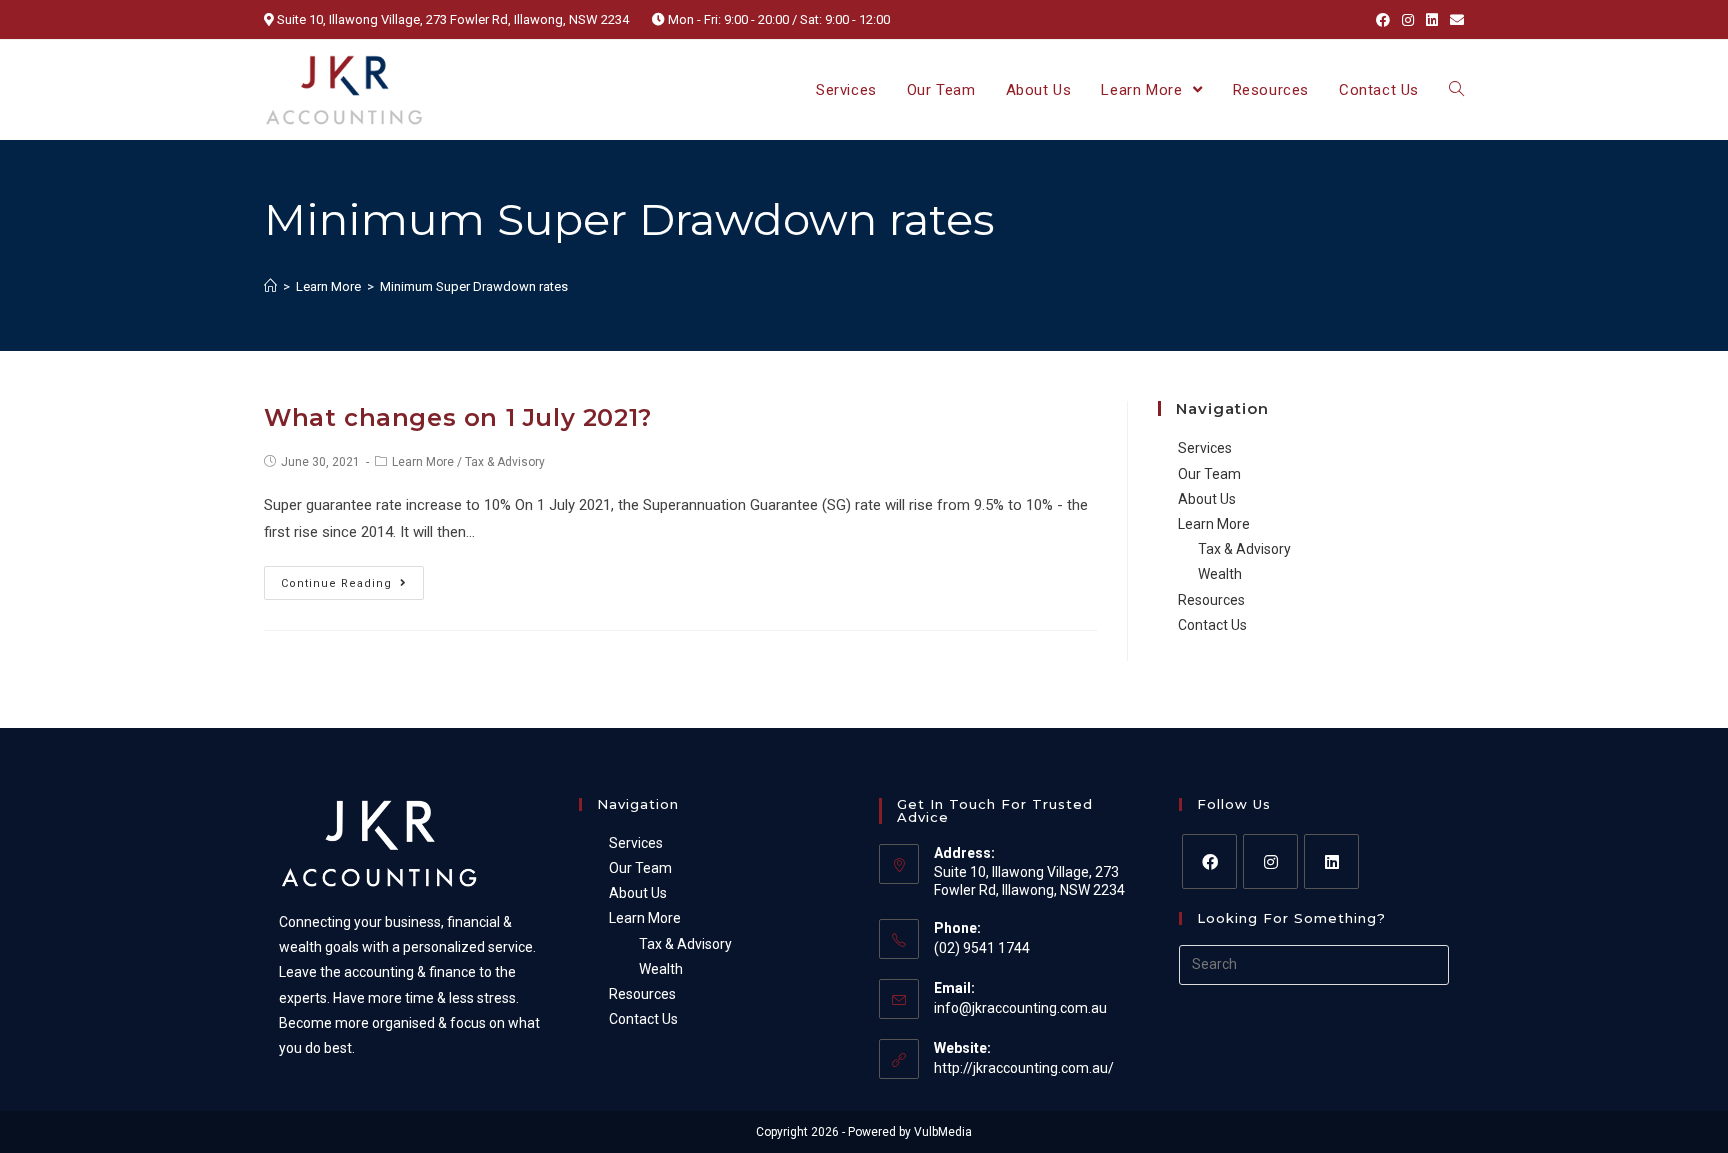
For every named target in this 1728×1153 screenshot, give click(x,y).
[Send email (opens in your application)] (1454, 20)
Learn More (423, 462)
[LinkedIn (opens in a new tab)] (1432, 20)
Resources (1211, 600)
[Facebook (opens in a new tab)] (1383, 20)
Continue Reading (336, 583)
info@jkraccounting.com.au (1020, 1008)
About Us (1207, 499)
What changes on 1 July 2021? (458, 417)
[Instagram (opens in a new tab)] (1408, 20)
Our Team (1209, 474)
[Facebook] (1209, 861)
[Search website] (1456, 90)
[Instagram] (1270, 861)
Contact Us (1212, 625)
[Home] (270, 286)
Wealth (1220, 574)
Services (1205, 448)
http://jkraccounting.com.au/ (1024, 1068)
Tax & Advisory (505, 462)
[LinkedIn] (1331, 861)
